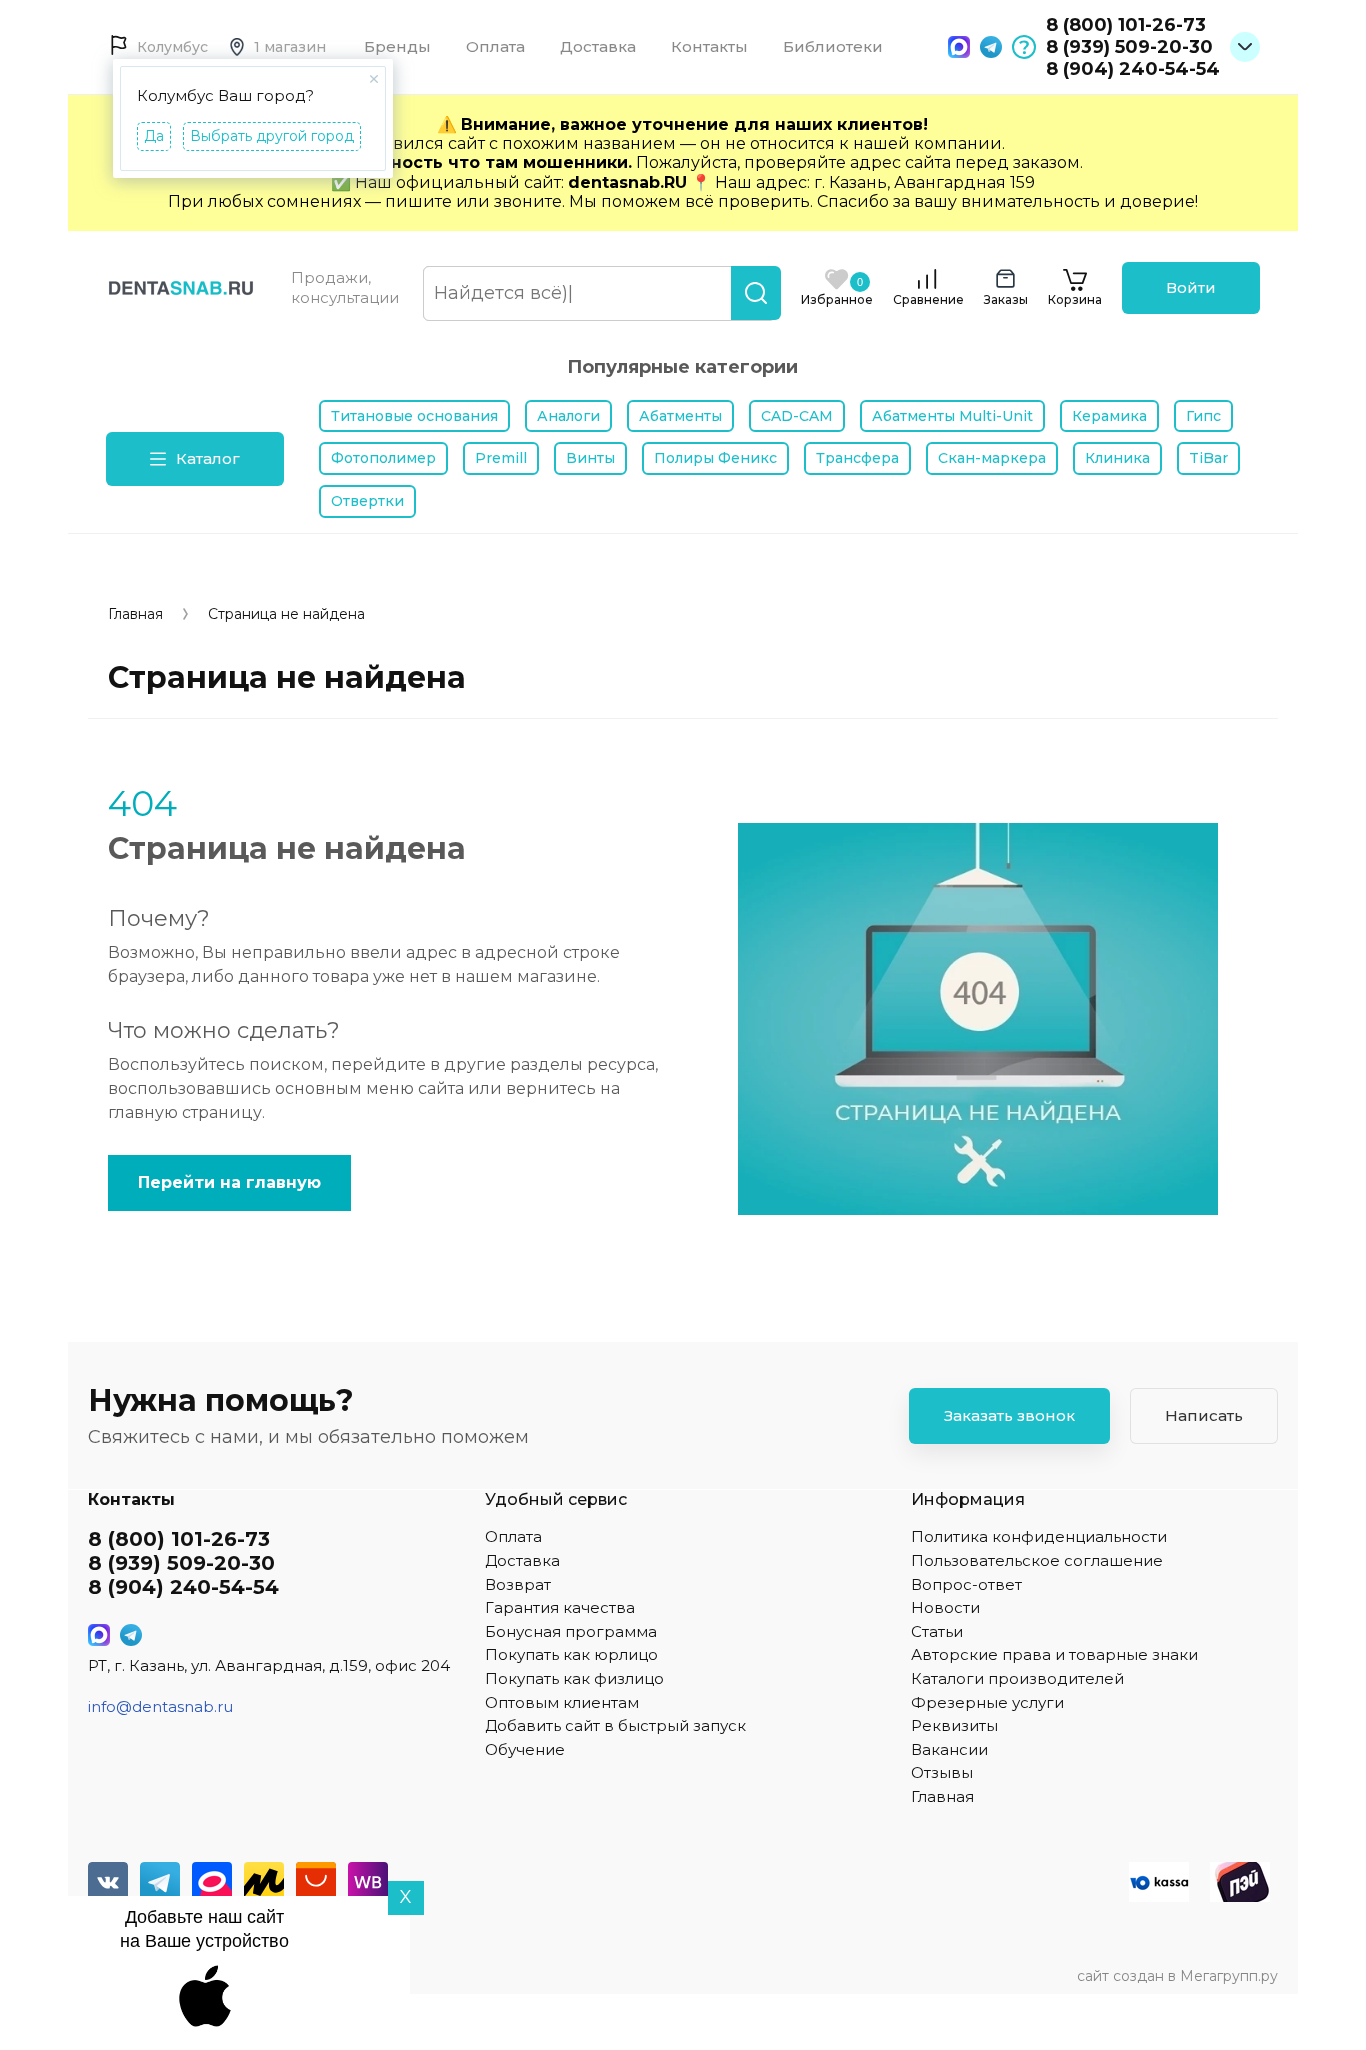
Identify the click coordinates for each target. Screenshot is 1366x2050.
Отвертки (367, 501)
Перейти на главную (229, 1182)
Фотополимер (383, 458)
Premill (501, 458)
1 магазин (290, 47)
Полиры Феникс (715, 458)
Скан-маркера (992, 458)
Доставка (598, 47)
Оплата (495, 47)
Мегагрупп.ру (1229, 1976)
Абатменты (680, 416)
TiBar (1208, 458)
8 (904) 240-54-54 (1133, 69)
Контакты (709, 47)
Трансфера (857, 458)
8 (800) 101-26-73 (1126, 25)
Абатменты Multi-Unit (952, 416)
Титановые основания (414, 416)
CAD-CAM (797, 416)
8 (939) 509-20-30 (1129, 47)
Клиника (1117, 458)
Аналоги (568, 416)
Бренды (397, 47)
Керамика (1109, 416)
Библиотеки (833, 47)
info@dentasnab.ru (160, 1706)
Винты (590, 458)
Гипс (1203, 416)
